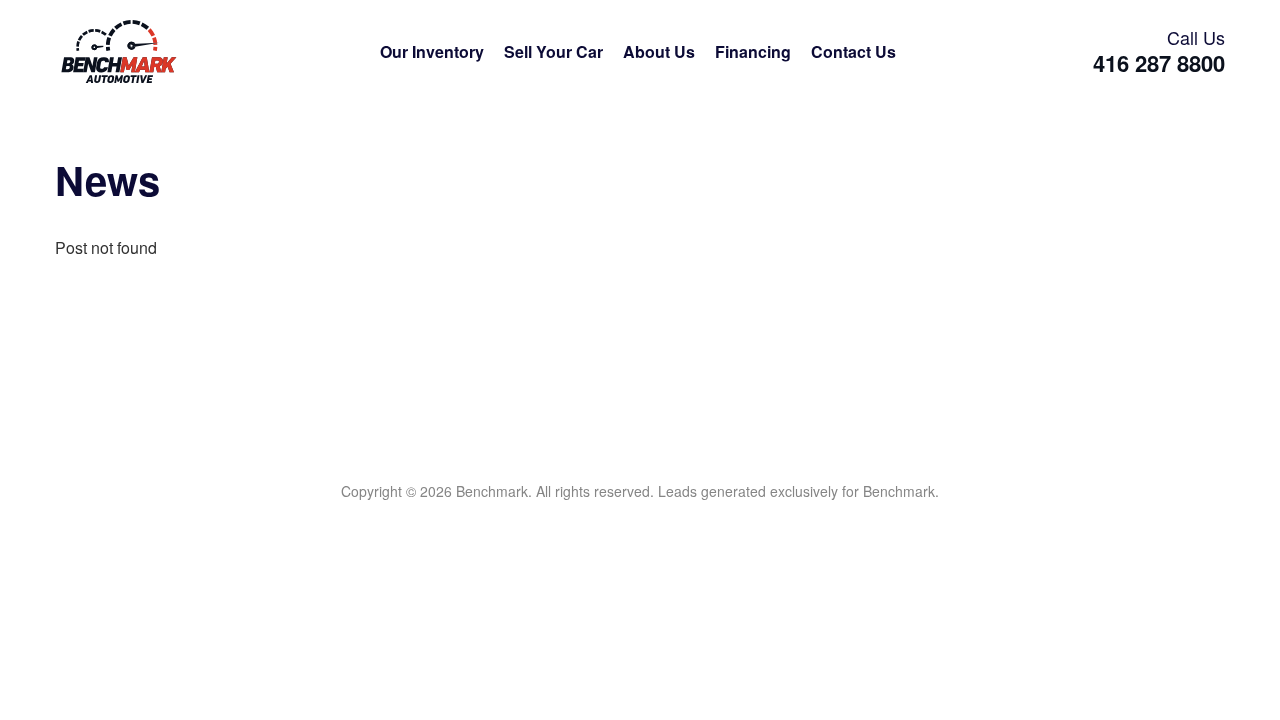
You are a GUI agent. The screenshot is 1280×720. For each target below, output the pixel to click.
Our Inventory (432, 51)
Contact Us (853, 51)
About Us (659, 51)
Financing (753, 51)
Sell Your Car (553, 51)
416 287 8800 (1159, 64)
